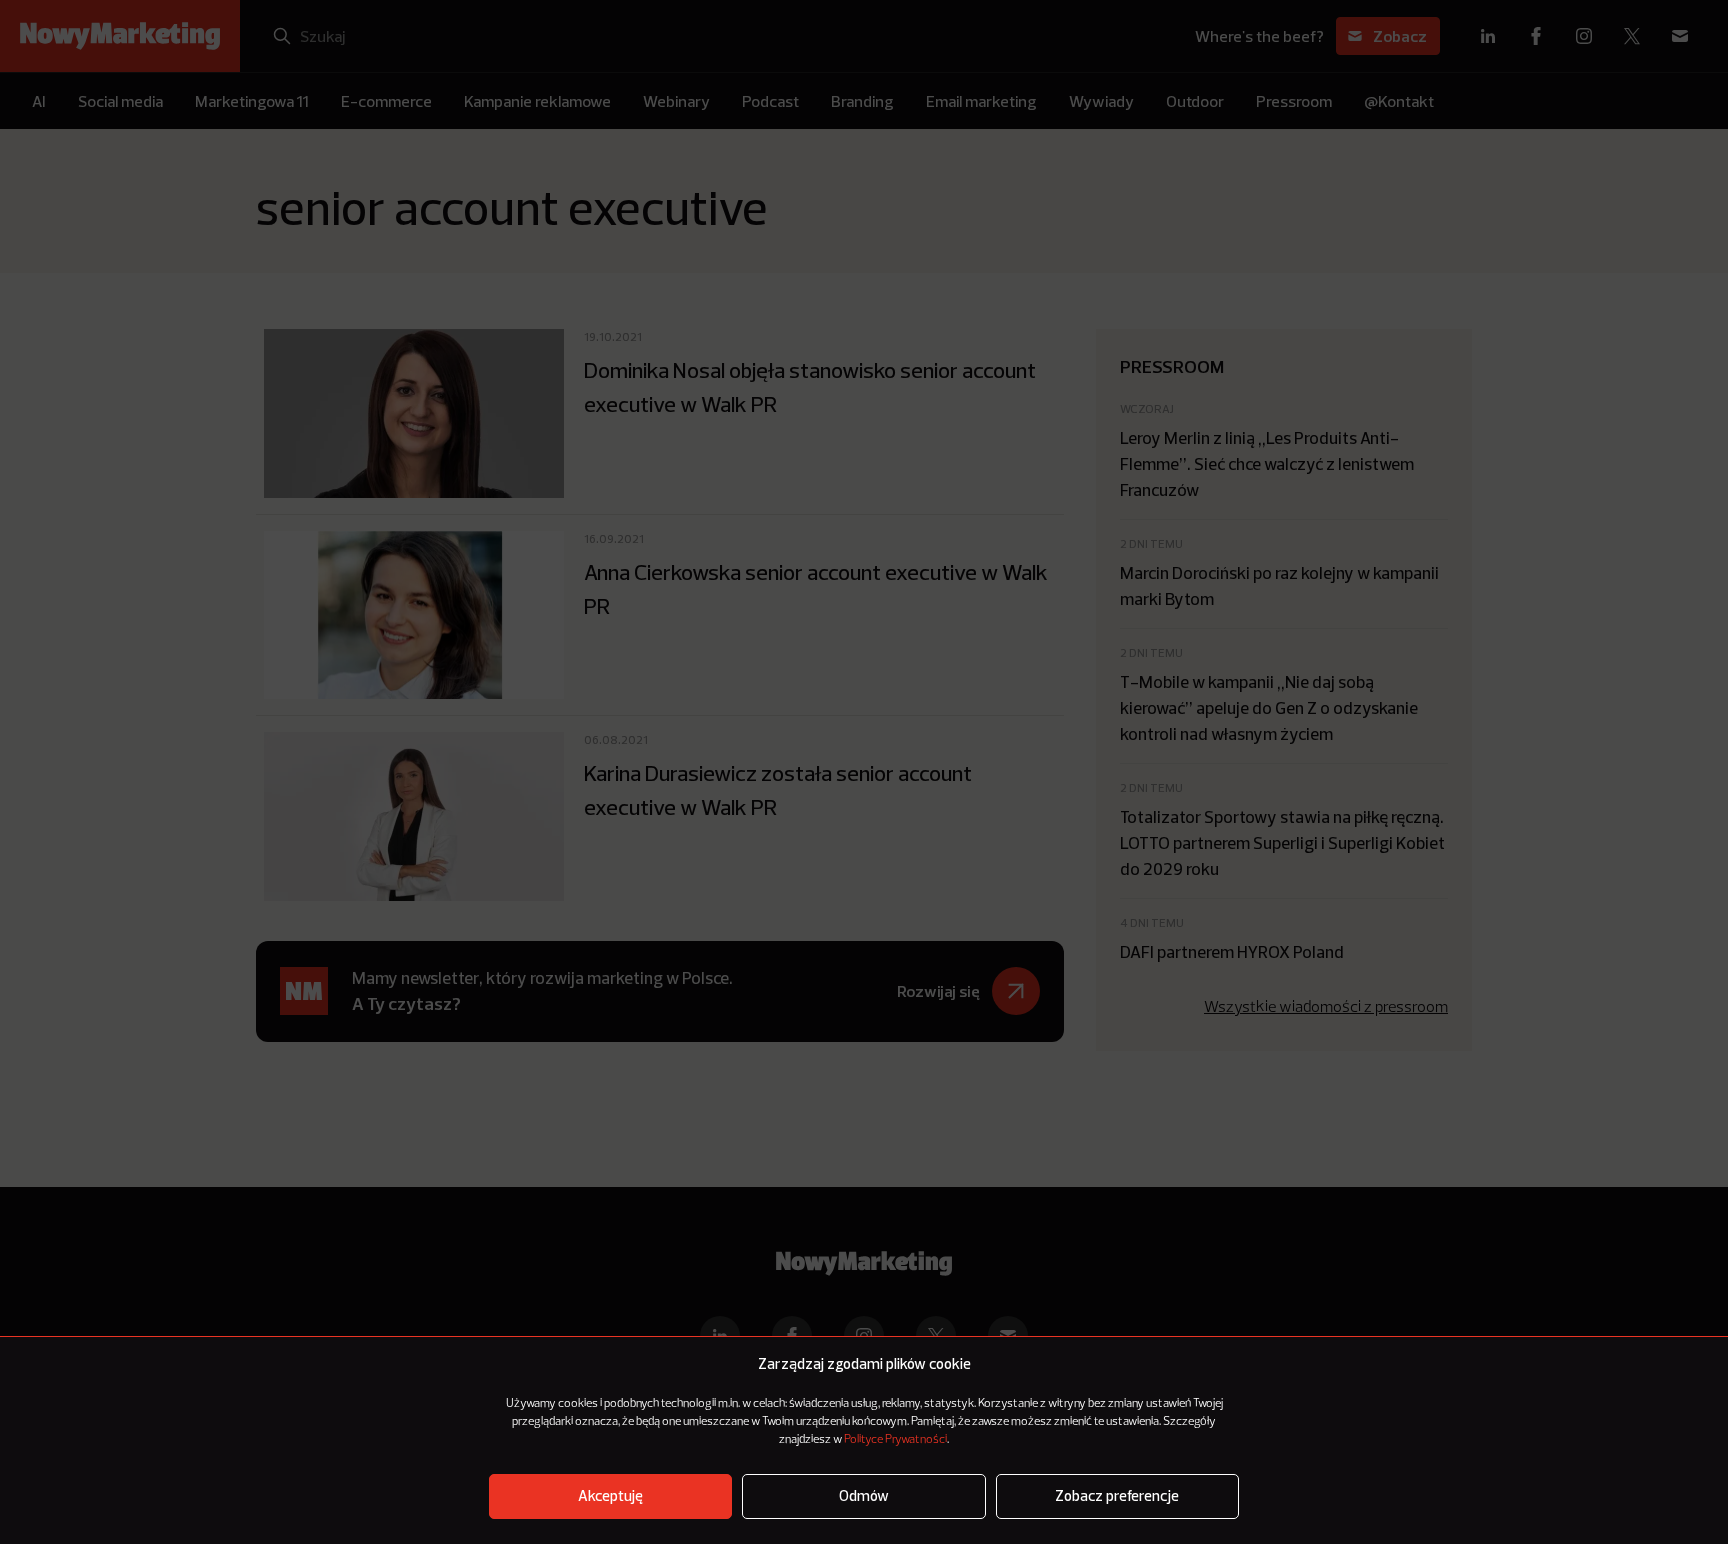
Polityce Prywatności (895, 1440)
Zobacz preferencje (1117, 1496)
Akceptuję (610, 1496)
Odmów (864, 1496)
